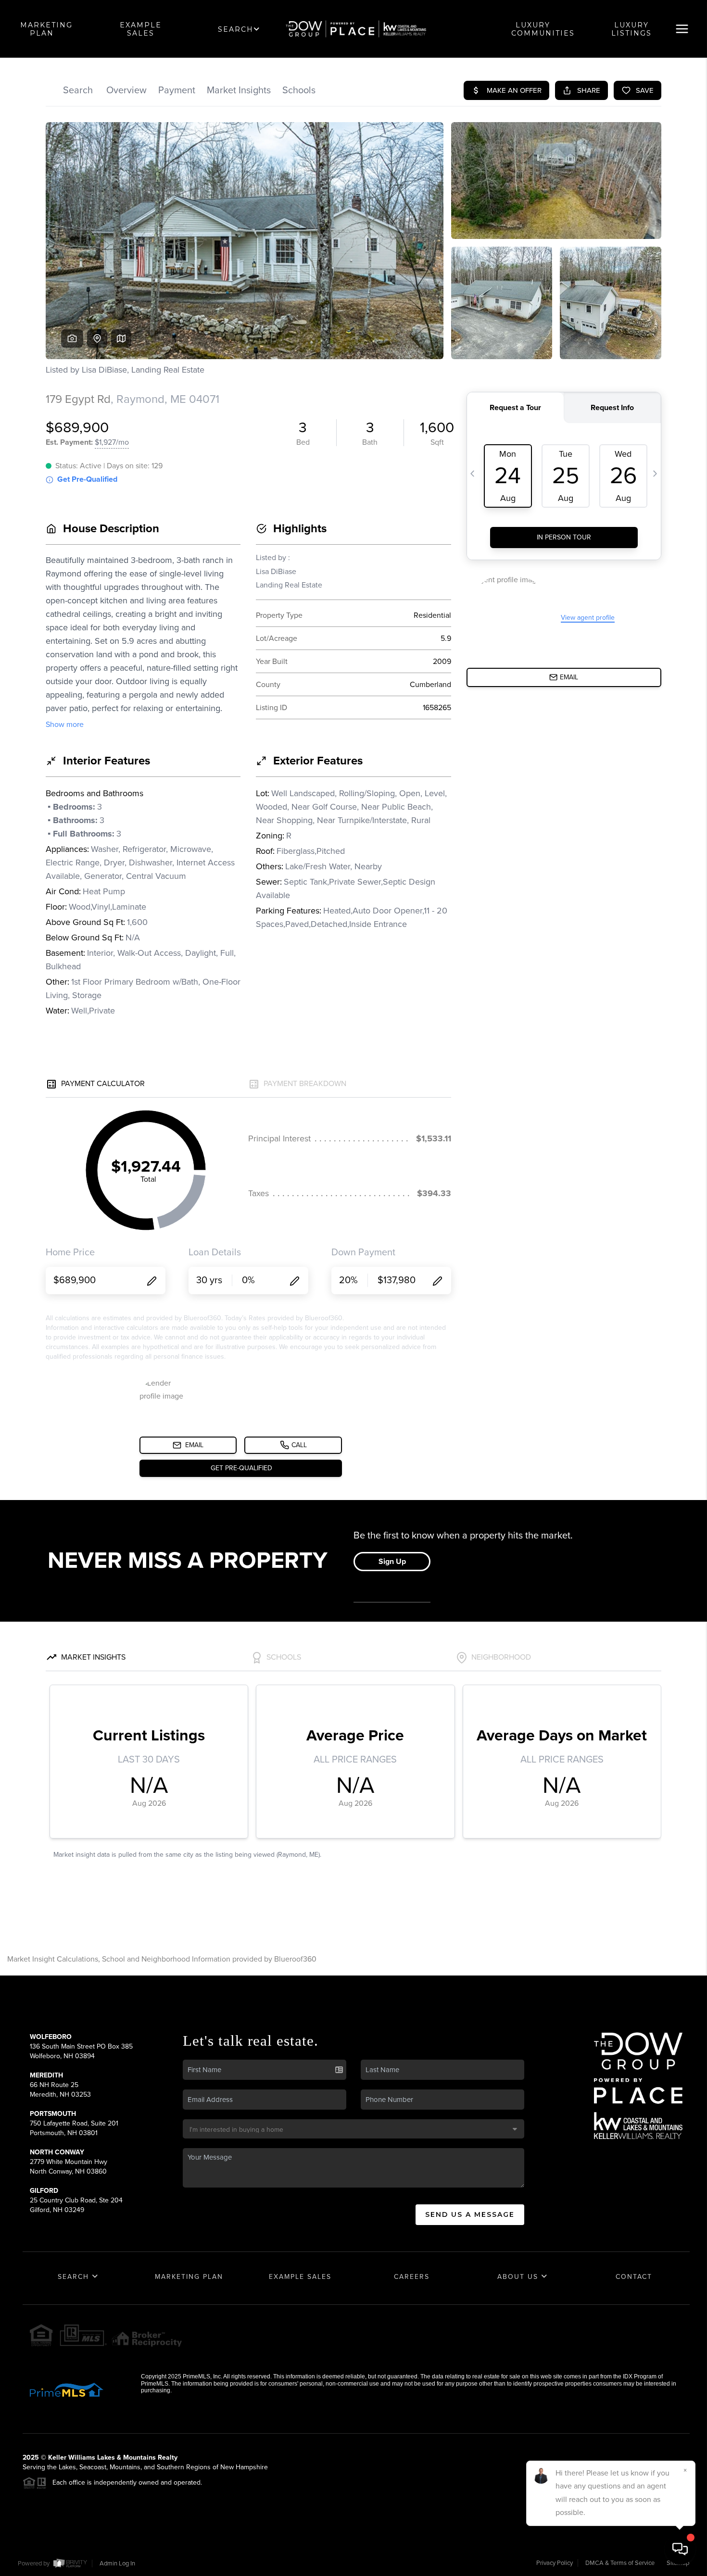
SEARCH (236, 29)
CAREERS (412, 2277)
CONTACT (634, 2277)
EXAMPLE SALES (141, 29)
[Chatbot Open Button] (680, 2549)
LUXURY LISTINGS (631, 29)
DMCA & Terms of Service (620, 2563)
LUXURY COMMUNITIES (543, 29)
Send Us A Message (470, 2214)
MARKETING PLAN (46, 29)
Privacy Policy (555, 2563)
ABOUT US (519, 2277)
